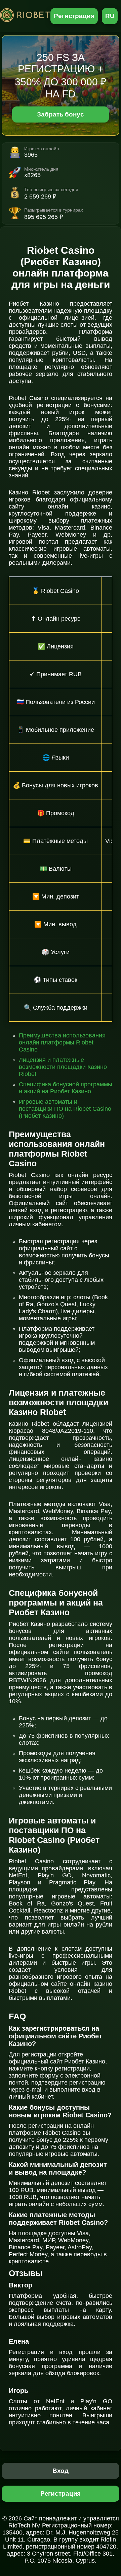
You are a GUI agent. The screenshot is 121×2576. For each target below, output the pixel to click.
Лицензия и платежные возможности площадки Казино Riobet (63, 1067)
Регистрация (74, 16)
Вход (61, 2471)
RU (110, 16)
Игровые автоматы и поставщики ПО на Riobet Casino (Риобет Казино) (65, 1109)
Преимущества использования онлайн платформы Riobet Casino (62, 1042)
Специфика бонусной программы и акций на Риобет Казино (66, 1088)
